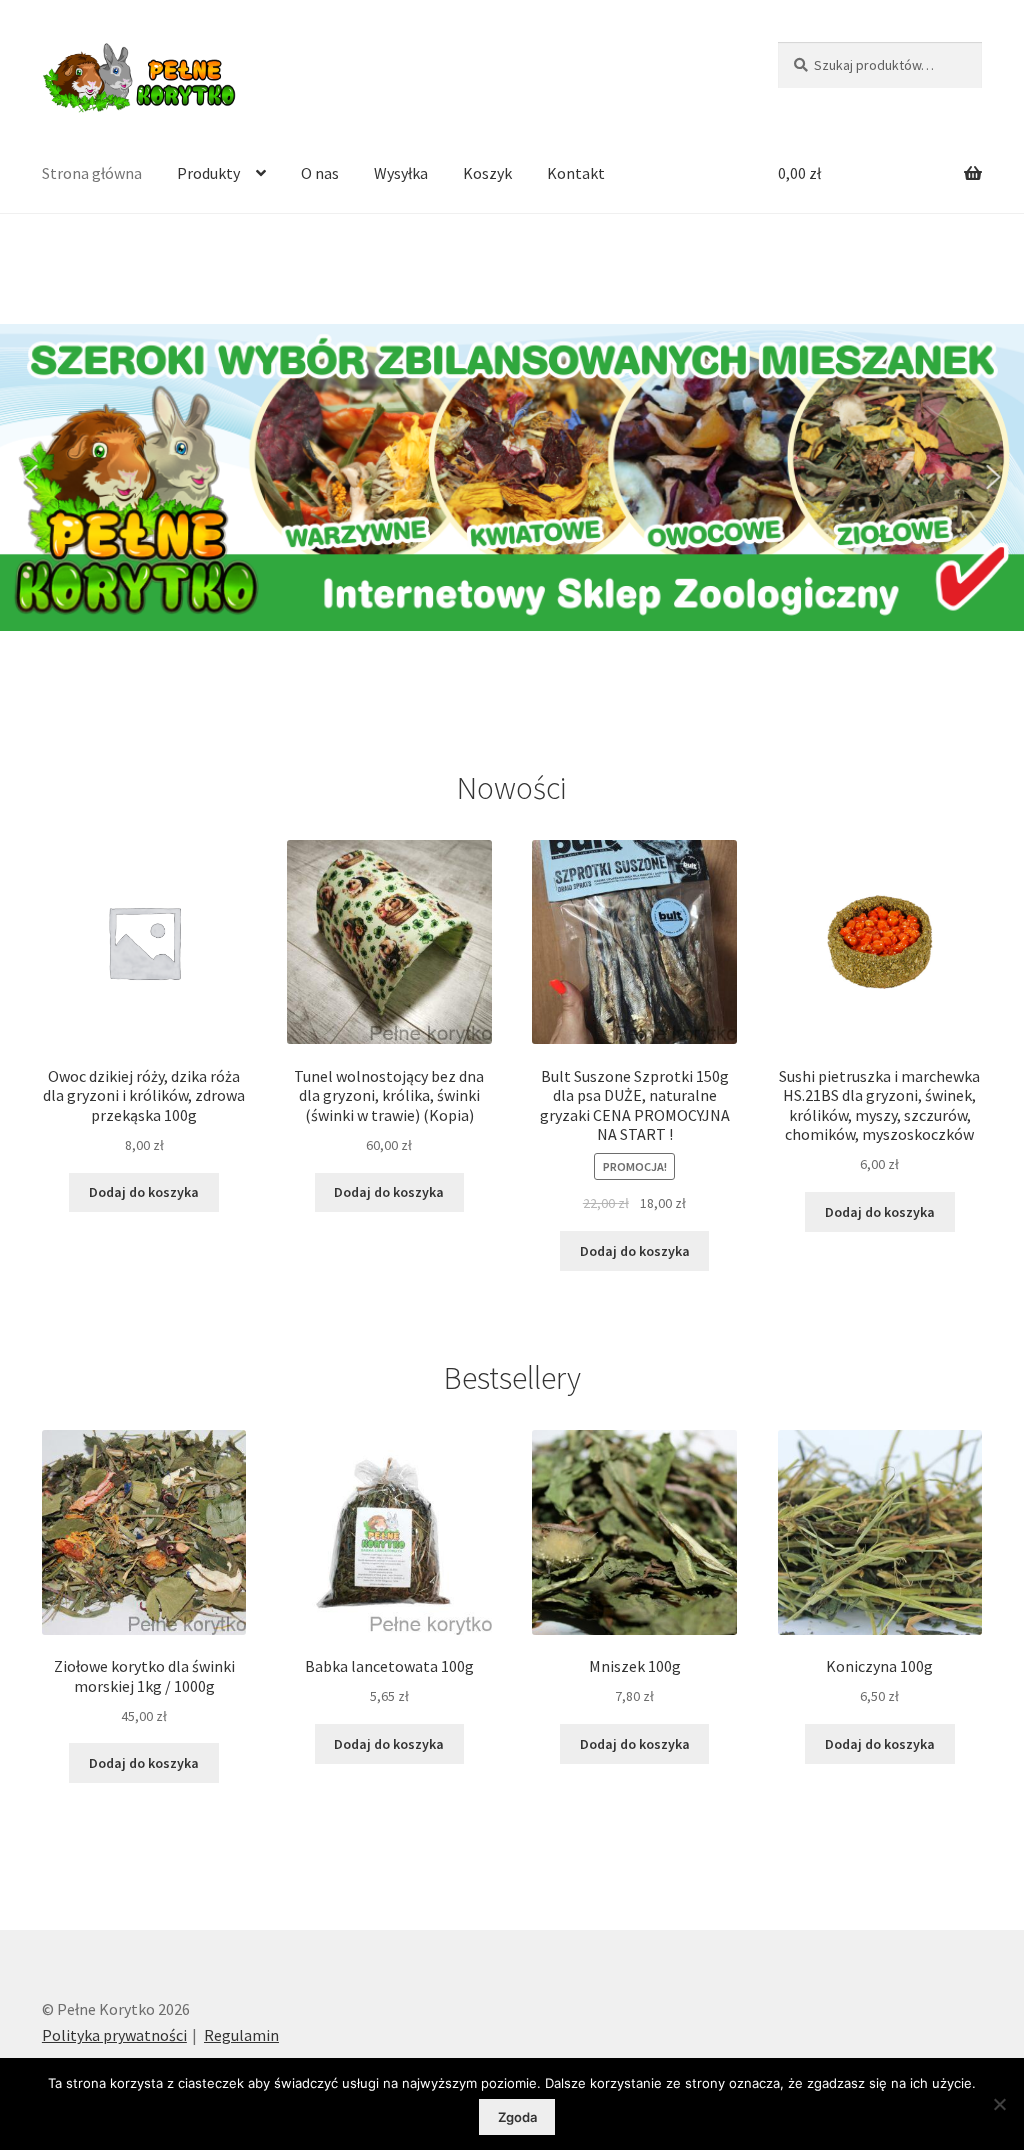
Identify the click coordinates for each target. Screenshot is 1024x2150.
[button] (30, 477)
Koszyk (487, 173)
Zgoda (517, 2117)
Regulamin (241, 2035)
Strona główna (92, 173)
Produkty (208, 173)
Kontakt (576, 173)
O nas (320, 173)
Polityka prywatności (114, 2035)
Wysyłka (401, 173)
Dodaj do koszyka (144, 1192)
